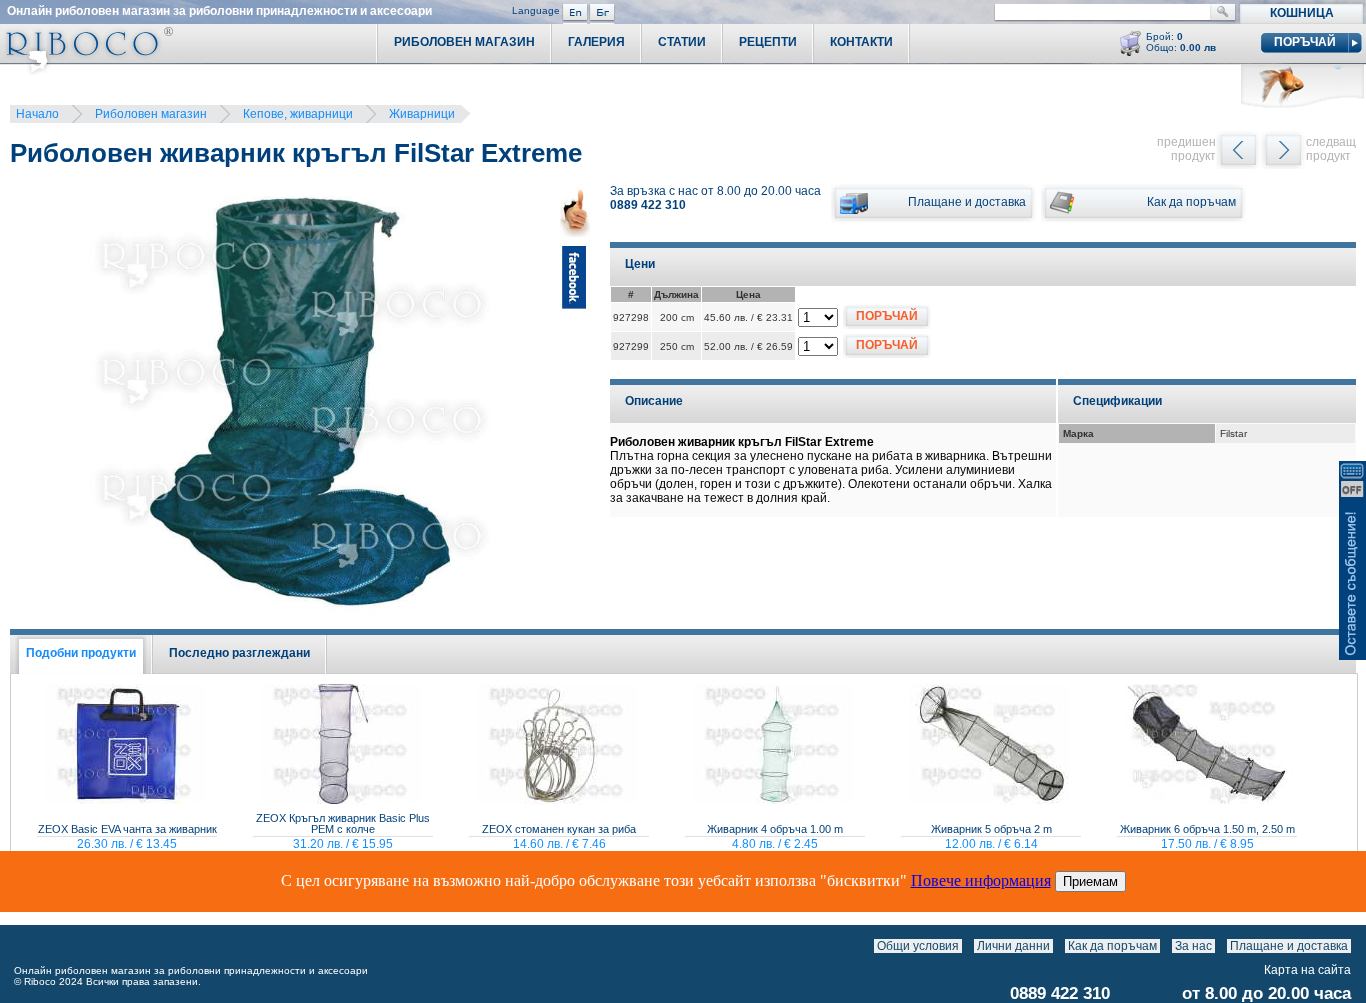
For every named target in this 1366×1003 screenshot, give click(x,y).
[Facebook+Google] (575, 404)
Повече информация (981, 880)
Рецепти (768, 42)
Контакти (861, 42)
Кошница (1302, 13)
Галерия (596, 42)
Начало (37, 114)
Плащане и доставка (1289, 946)
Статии (682, 42)
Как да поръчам (1112, 946)
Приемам (1090, 881)
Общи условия (918, 946)
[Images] (1355, 946)
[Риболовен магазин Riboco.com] (86, 69)
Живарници (422, 114)
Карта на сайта (1307, 970)
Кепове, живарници (298, 114)
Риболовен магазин (151, 114)
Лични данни (1013, 946)
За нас (1193, 946)
